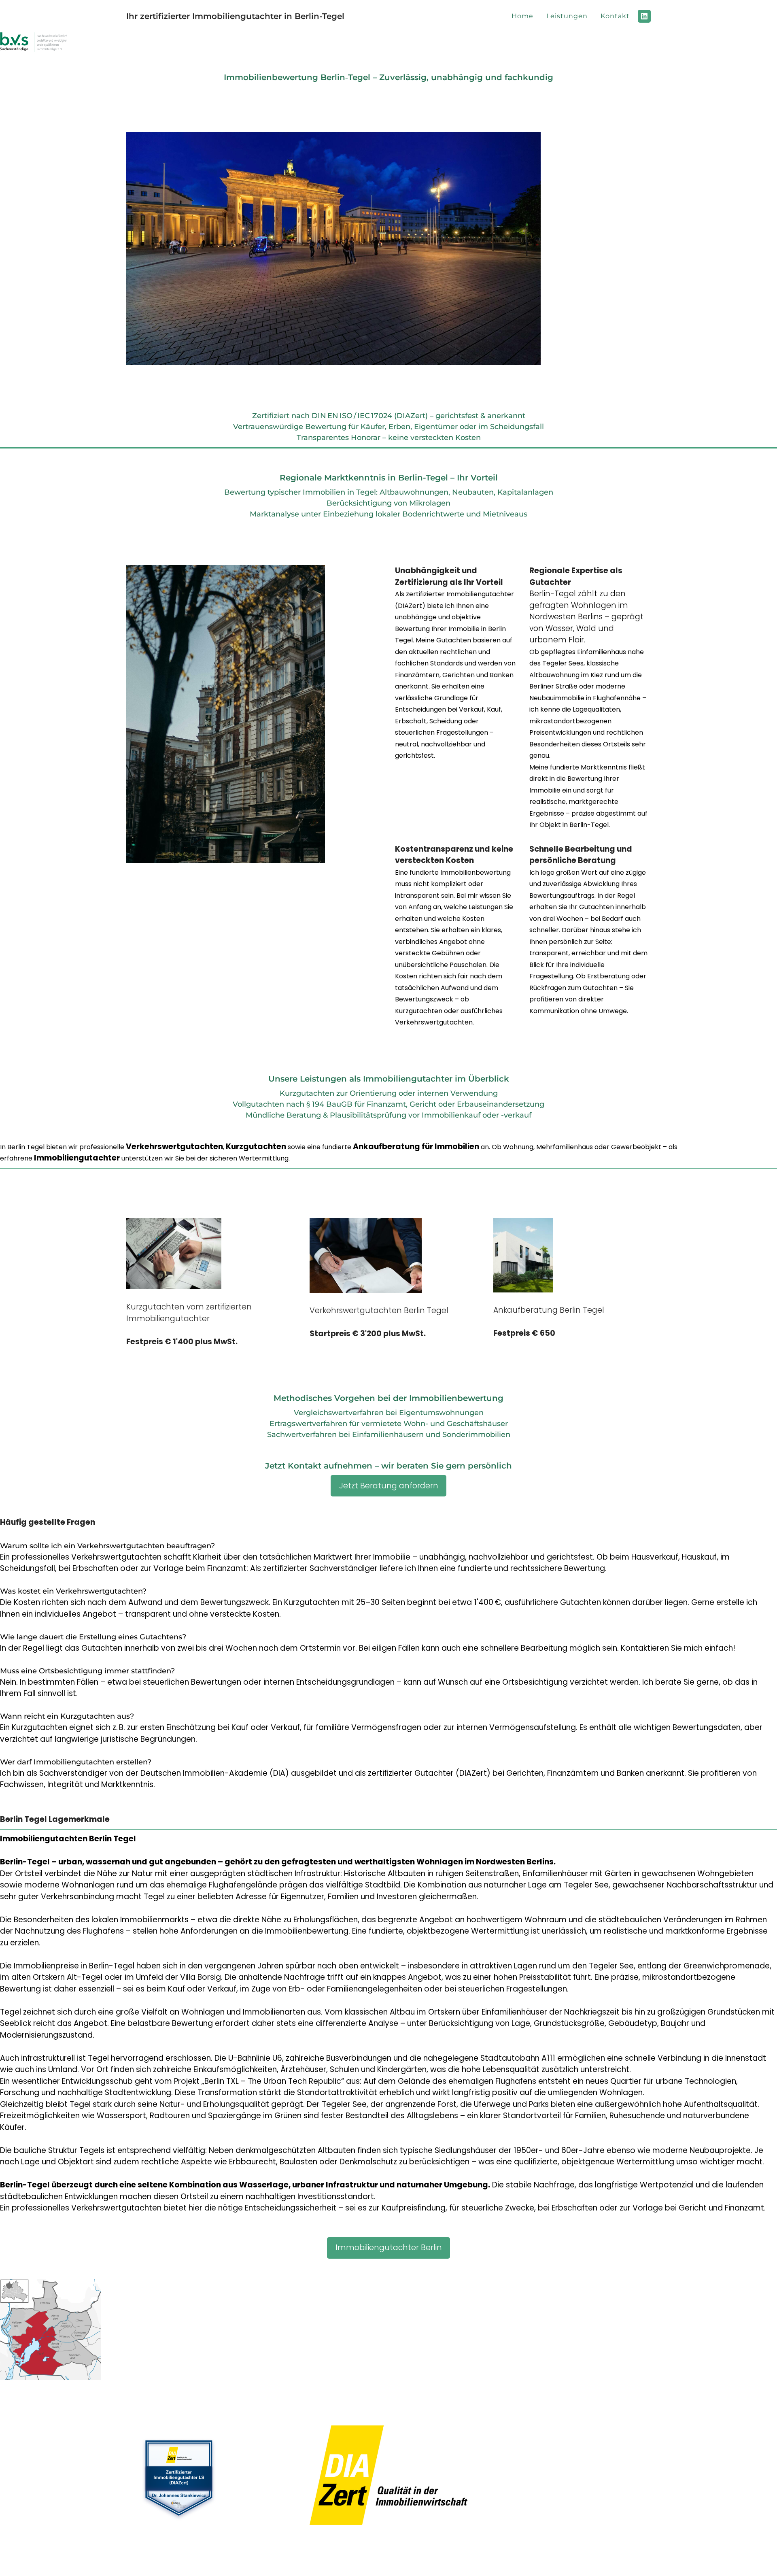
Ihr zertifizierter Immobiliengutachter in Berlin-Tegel (235, 16)
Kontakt (615, 16)
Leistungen (567, 16)
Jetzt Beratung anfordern (389, 1486)
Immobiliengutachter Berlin (389, 2248)
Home (522, 16)
